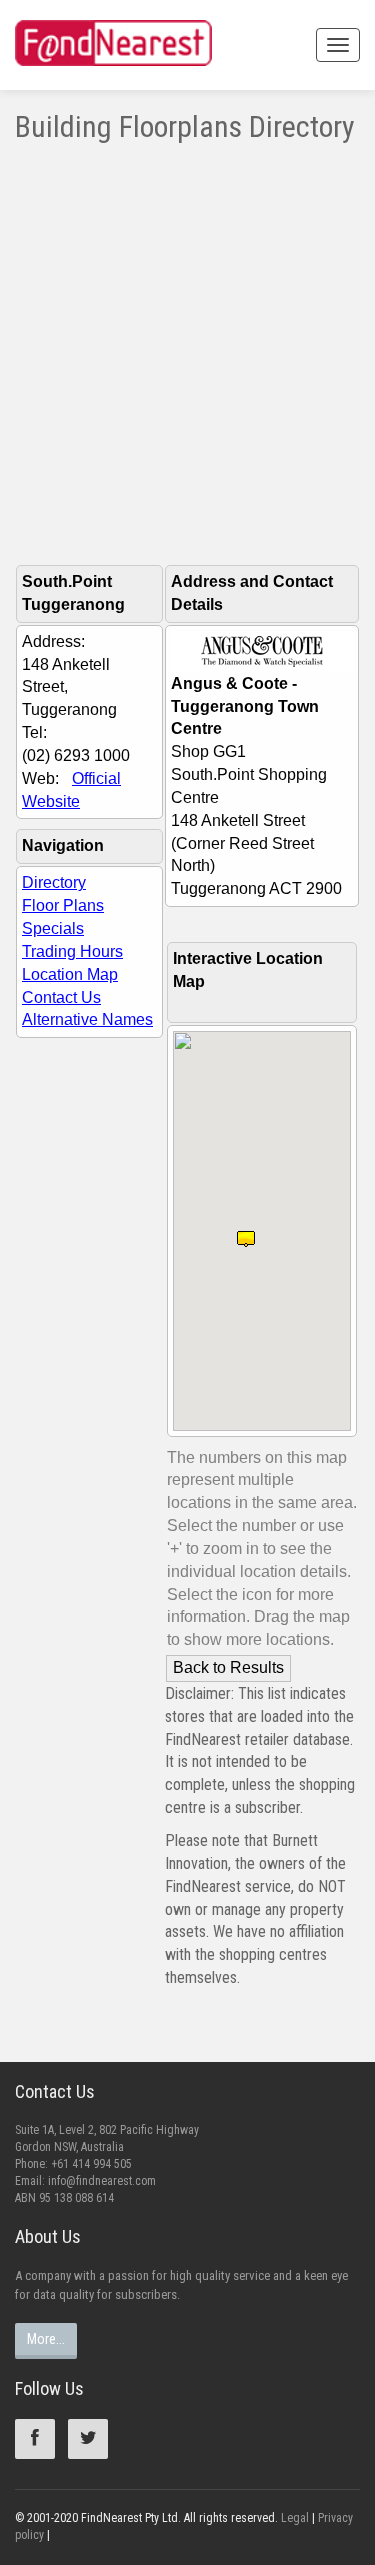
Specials (53, 928)
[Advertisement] (187, 340)
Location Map (70, 974)
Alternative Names (87, 1019)
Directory (54, 882)
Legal (295, 2518)
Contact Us (61, 997)
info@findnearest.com (102, 2181)
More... (46, 2339)
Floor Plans (63, 905)
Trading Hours (72, 951)
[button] (246, 1231)
